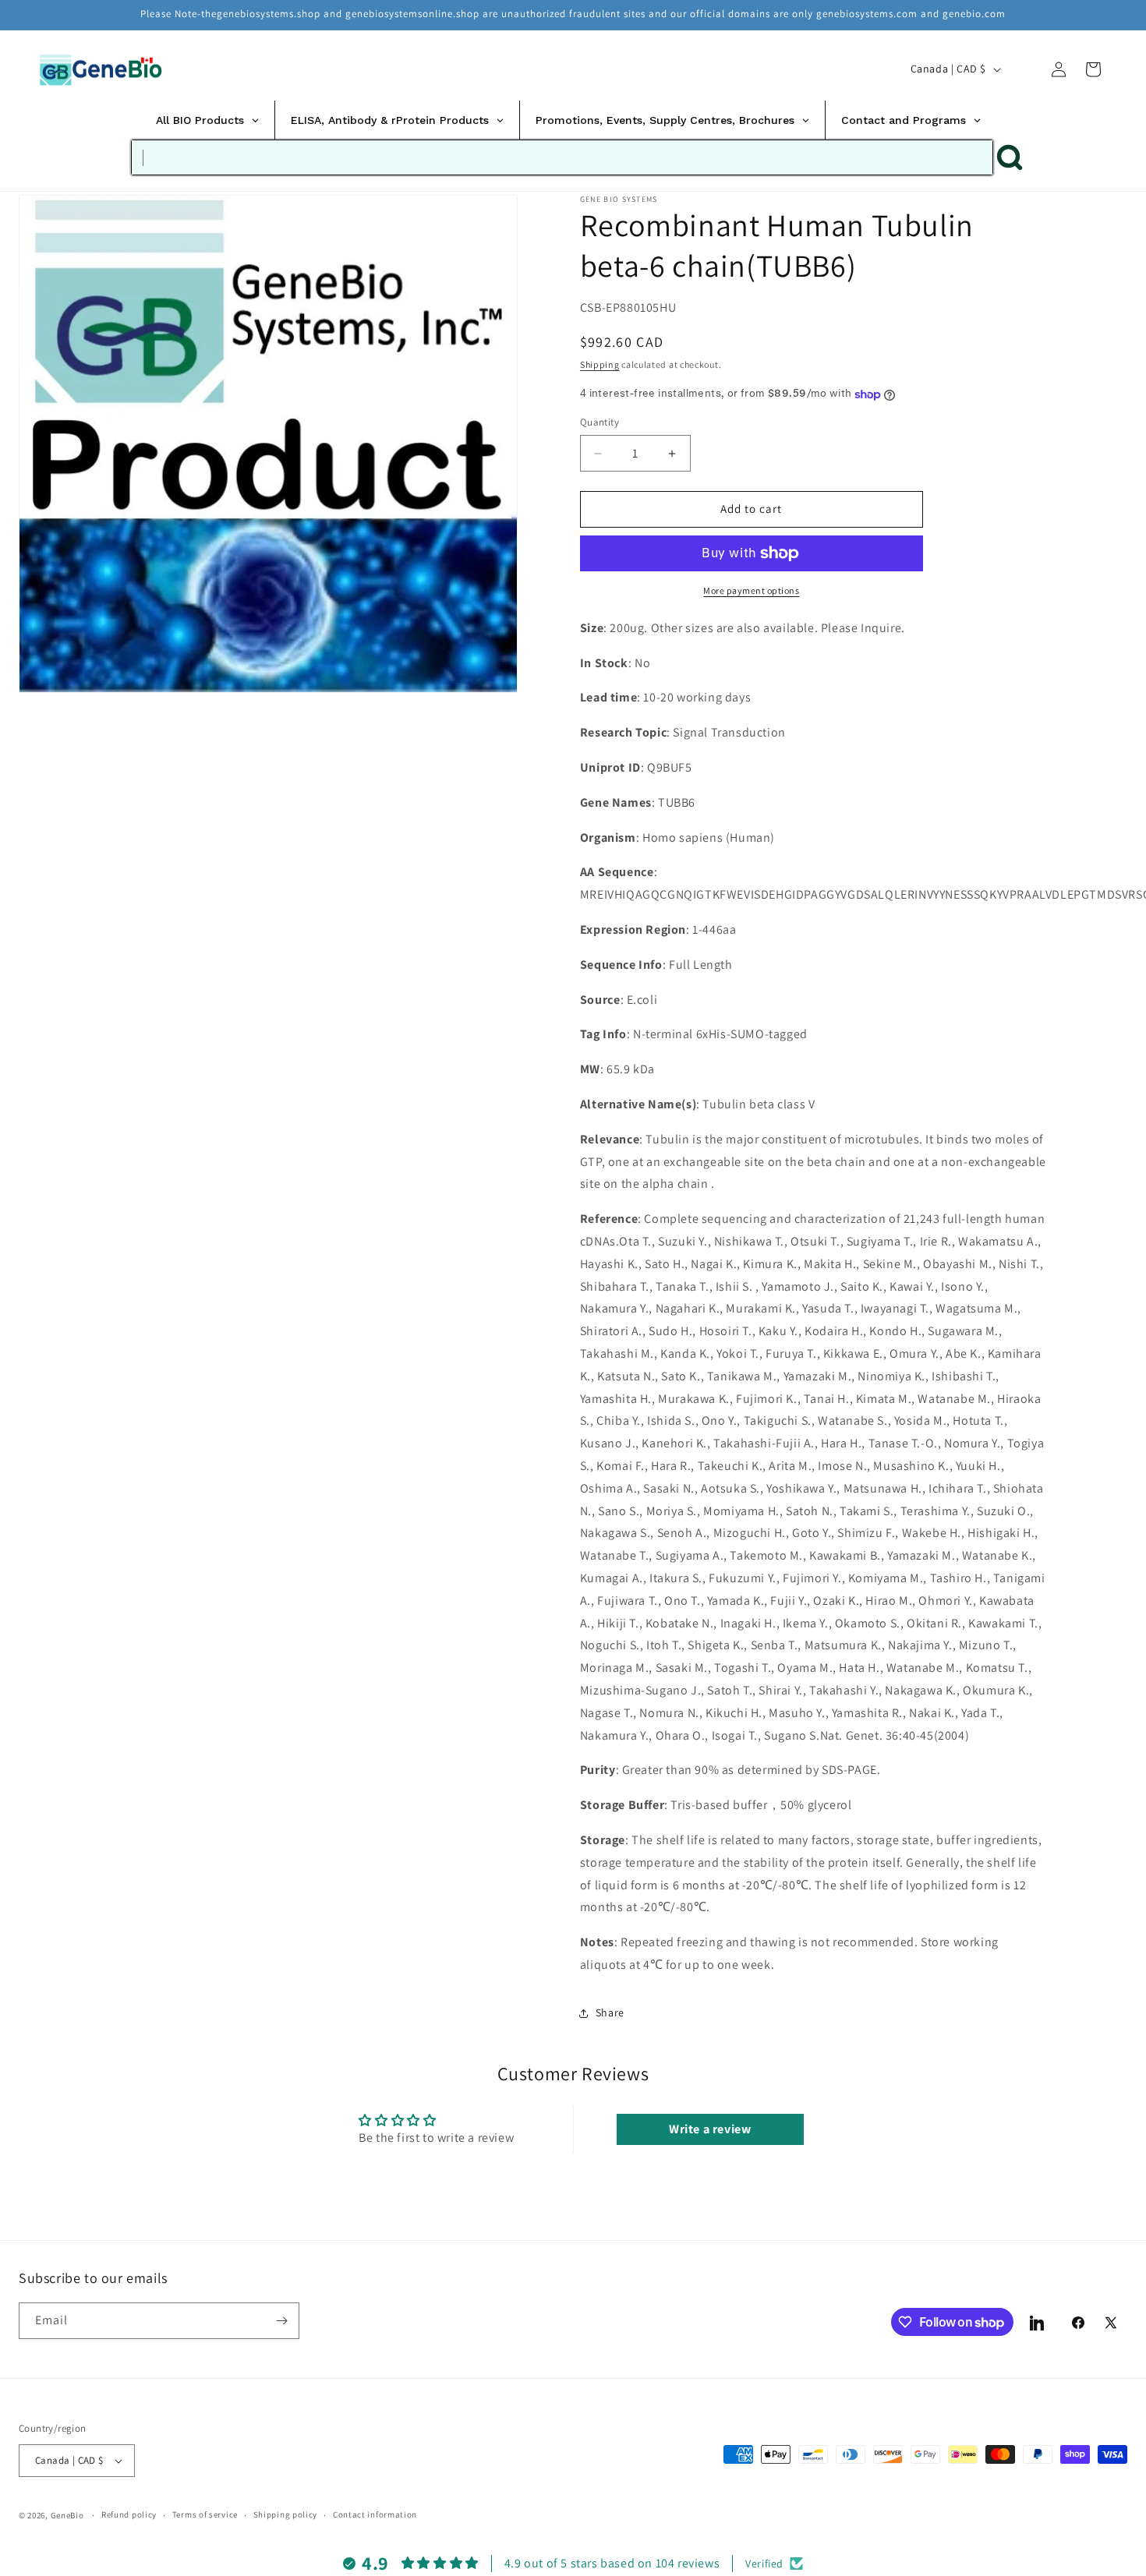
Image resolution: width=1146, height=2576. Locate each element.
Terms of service (205, 2514)
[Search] (1024, 69)
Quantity (600, 423)
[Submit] (1010, 157)
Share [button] (610, 2013)
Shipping (600, 364)
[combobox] (562, 157)
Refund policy (129, 2514)
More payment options (751, 590)
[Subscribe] (281, 2321)
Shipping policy (286, 2514)
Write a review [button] (710, 2129)
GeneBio (69, 2515)
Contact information (375, 2514)
